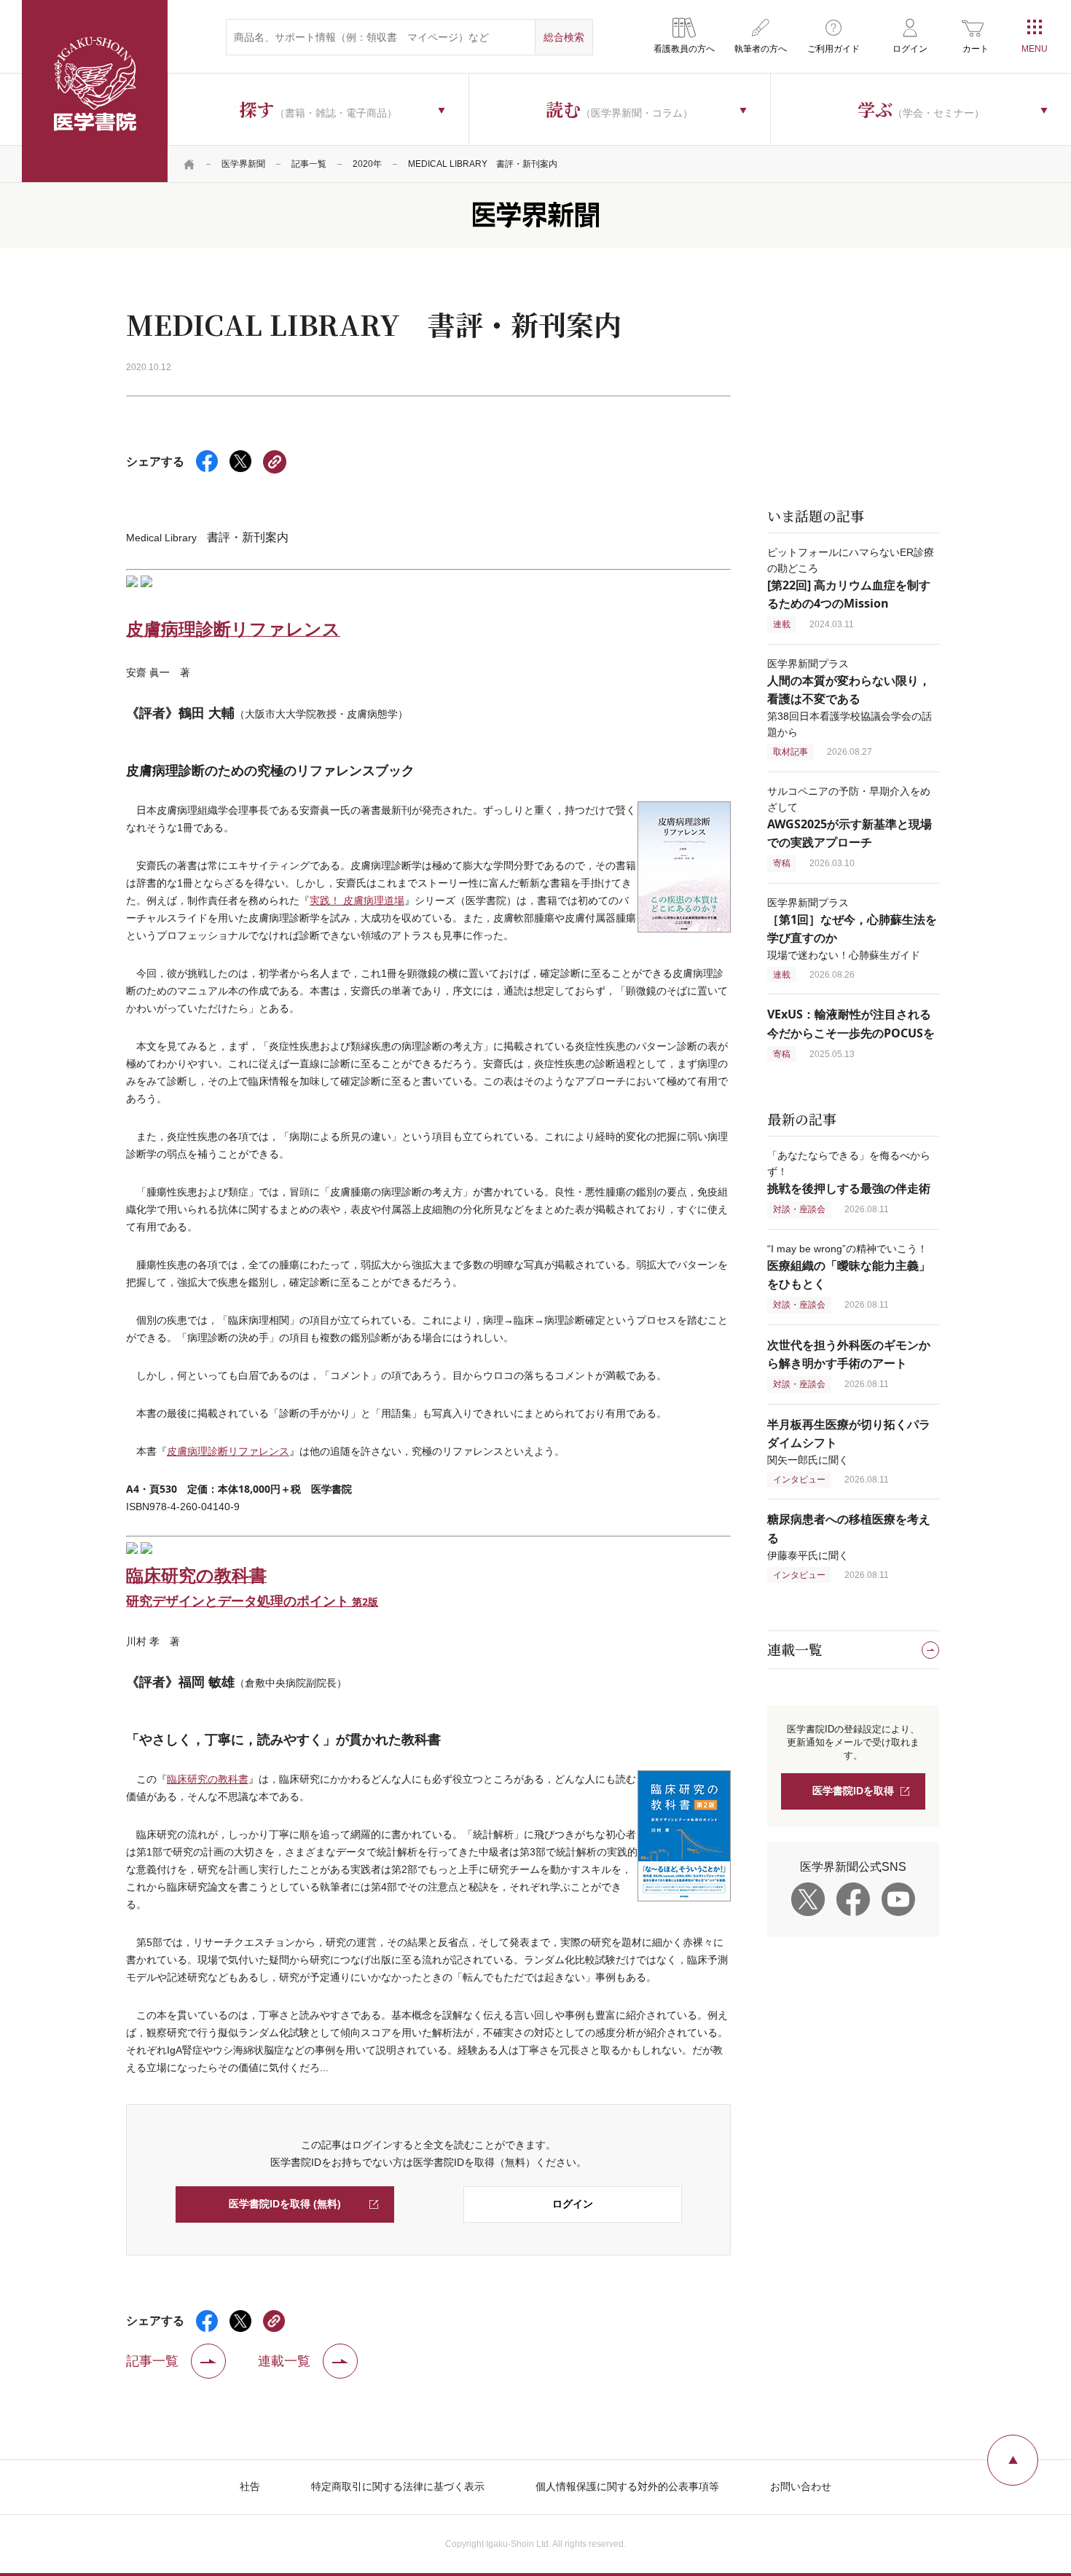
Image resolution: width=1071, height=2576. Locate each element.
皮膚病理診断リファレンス (228, 1451)
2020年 (367, 164)
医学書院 (95, 91)
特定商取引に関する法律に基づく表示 (398, 2486)
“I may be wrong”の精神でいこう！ (849, 1267)
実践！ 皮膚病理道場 (357, 900)
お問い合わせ (801, 2486)
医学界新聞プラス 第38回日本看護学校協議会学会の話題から (850, 698)
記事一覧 (309, 164)
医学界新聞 (243, 164)
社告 (250, 2486)
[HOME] (189, 164)
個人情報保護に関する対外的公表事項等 (627, 2486)
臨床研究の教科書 (208, 1779)
